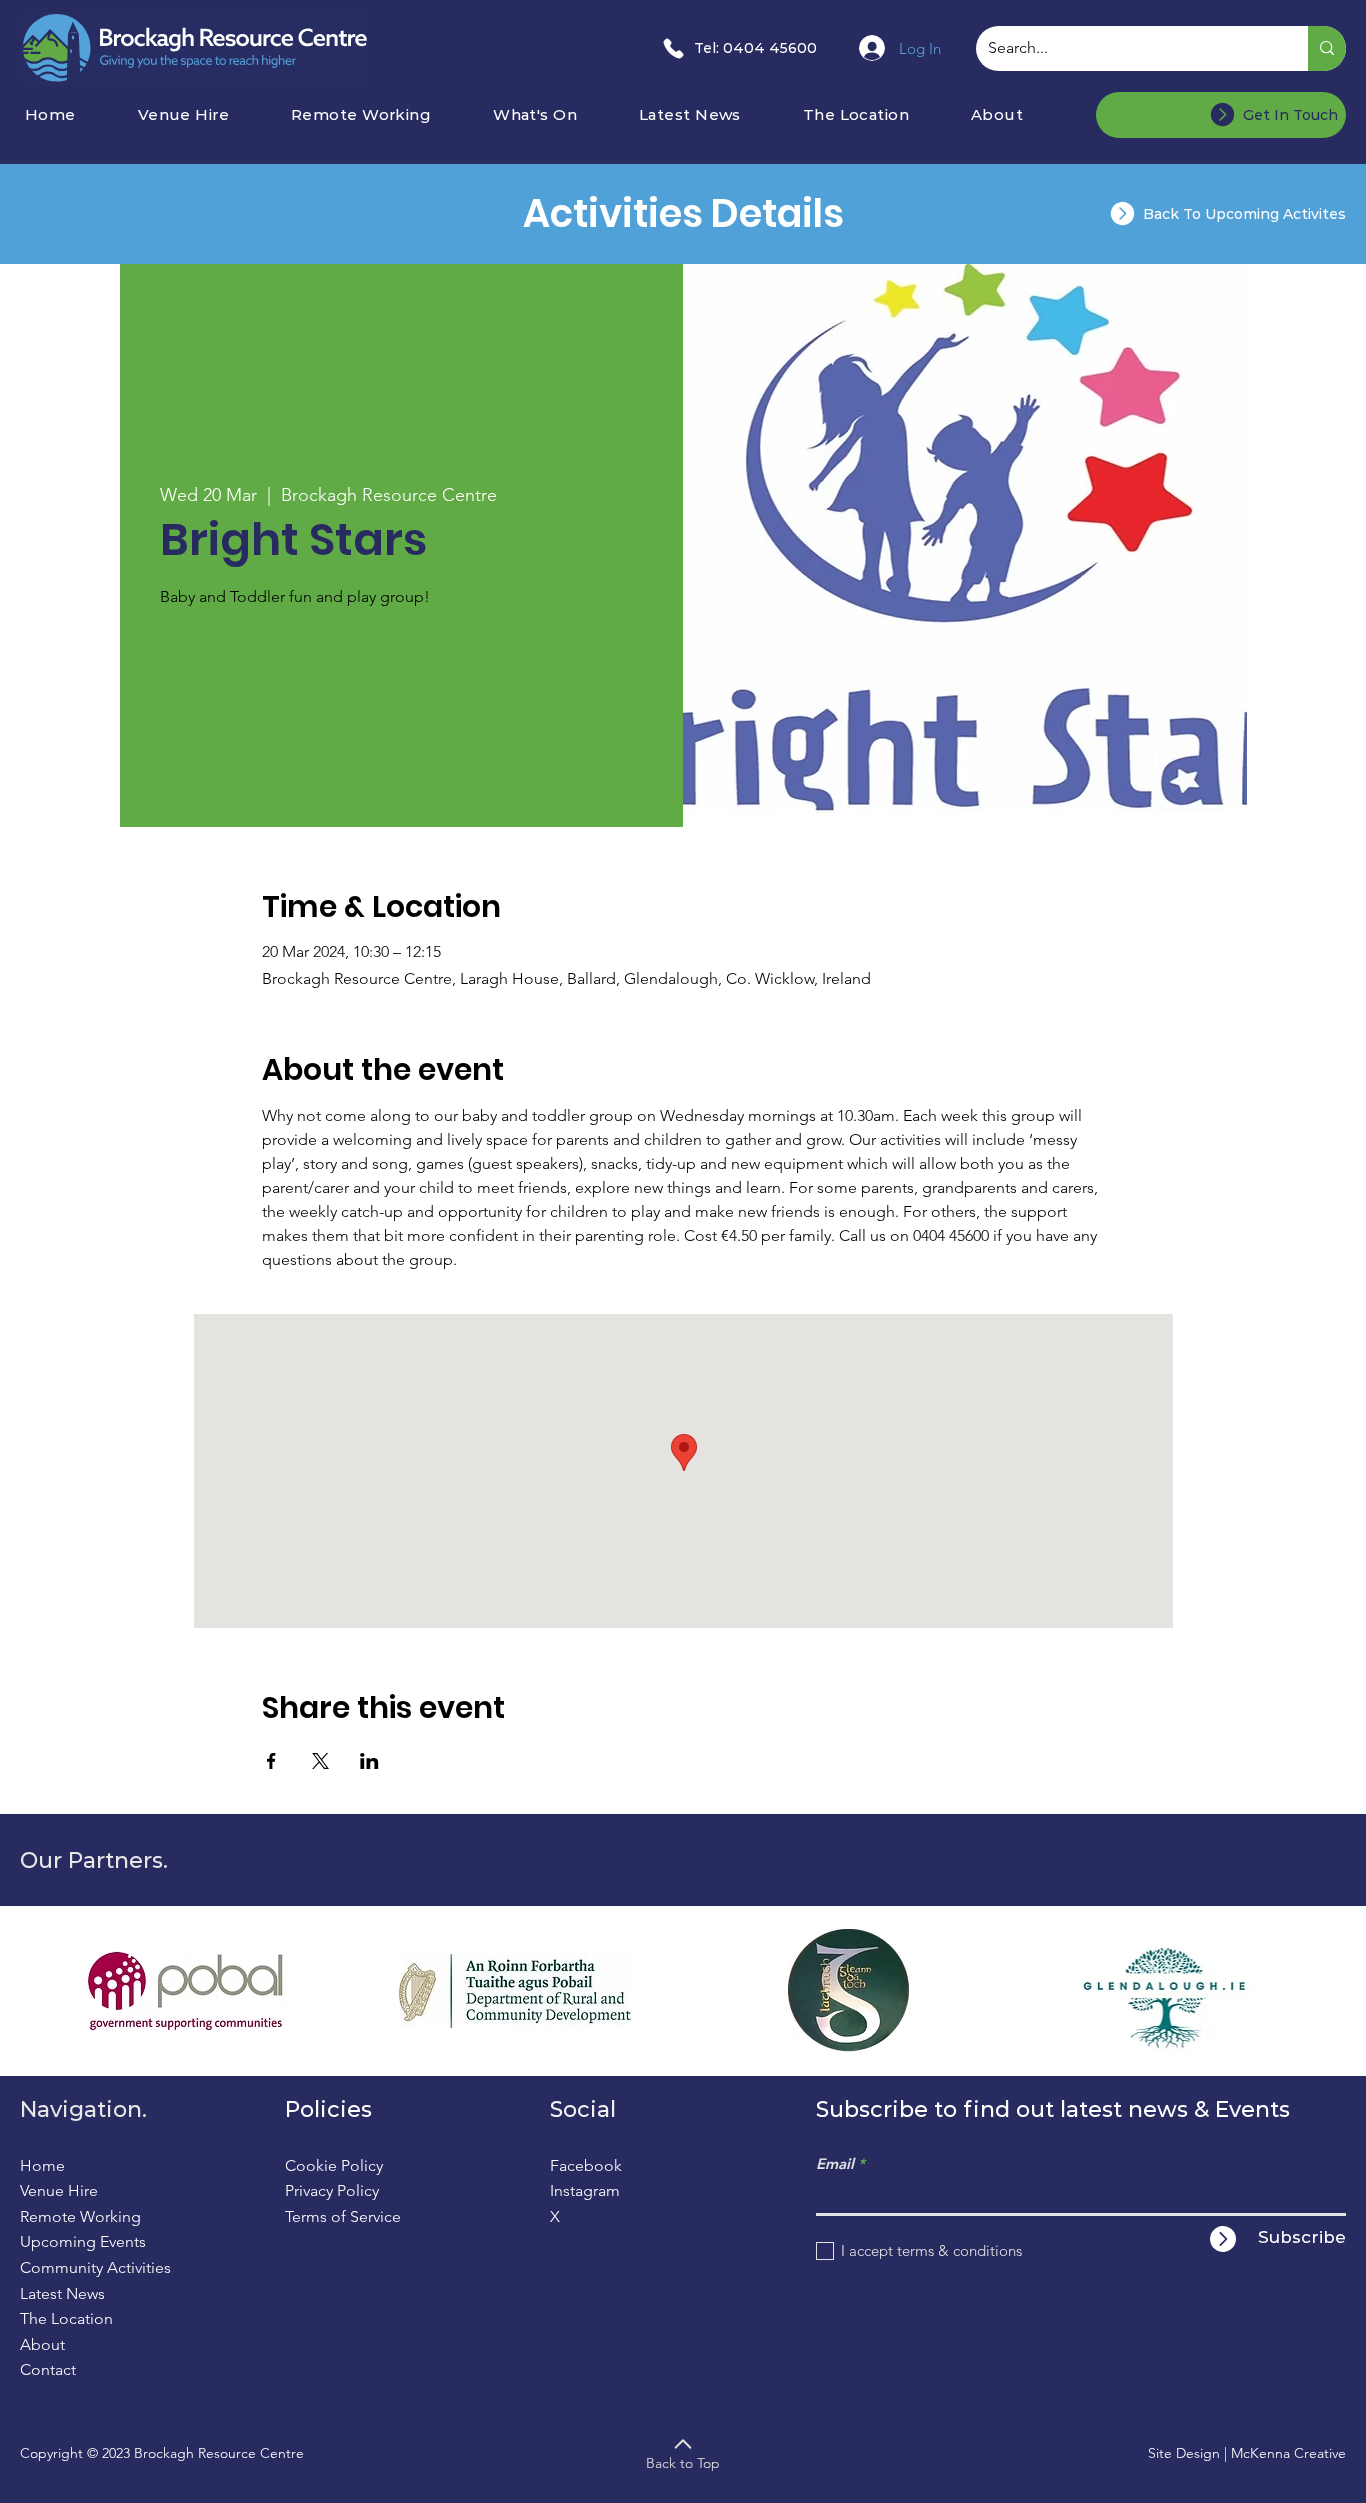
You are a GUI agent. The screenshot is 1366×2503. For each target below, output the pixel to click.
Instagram (585, 2190)
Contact (48, 2369)
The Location (66, 2318)
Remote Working (80, 2216)
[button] (559, 114)
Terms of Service (343, 2216)
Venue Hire (59, 2190)
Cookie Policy (334, 2165)
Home (42, 2165)
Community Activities (95, 2267)
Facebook (586, 2165)
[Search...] (1327, 48)
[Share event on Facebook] (271, 1761)
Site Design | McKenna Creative (1247, 2453)
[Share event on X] (320, 1761)
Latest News (62, 2293)
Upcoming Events (83, 2241)
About (42, 2344)
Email (835, 2163)
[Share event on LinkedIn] (369, 1761)
